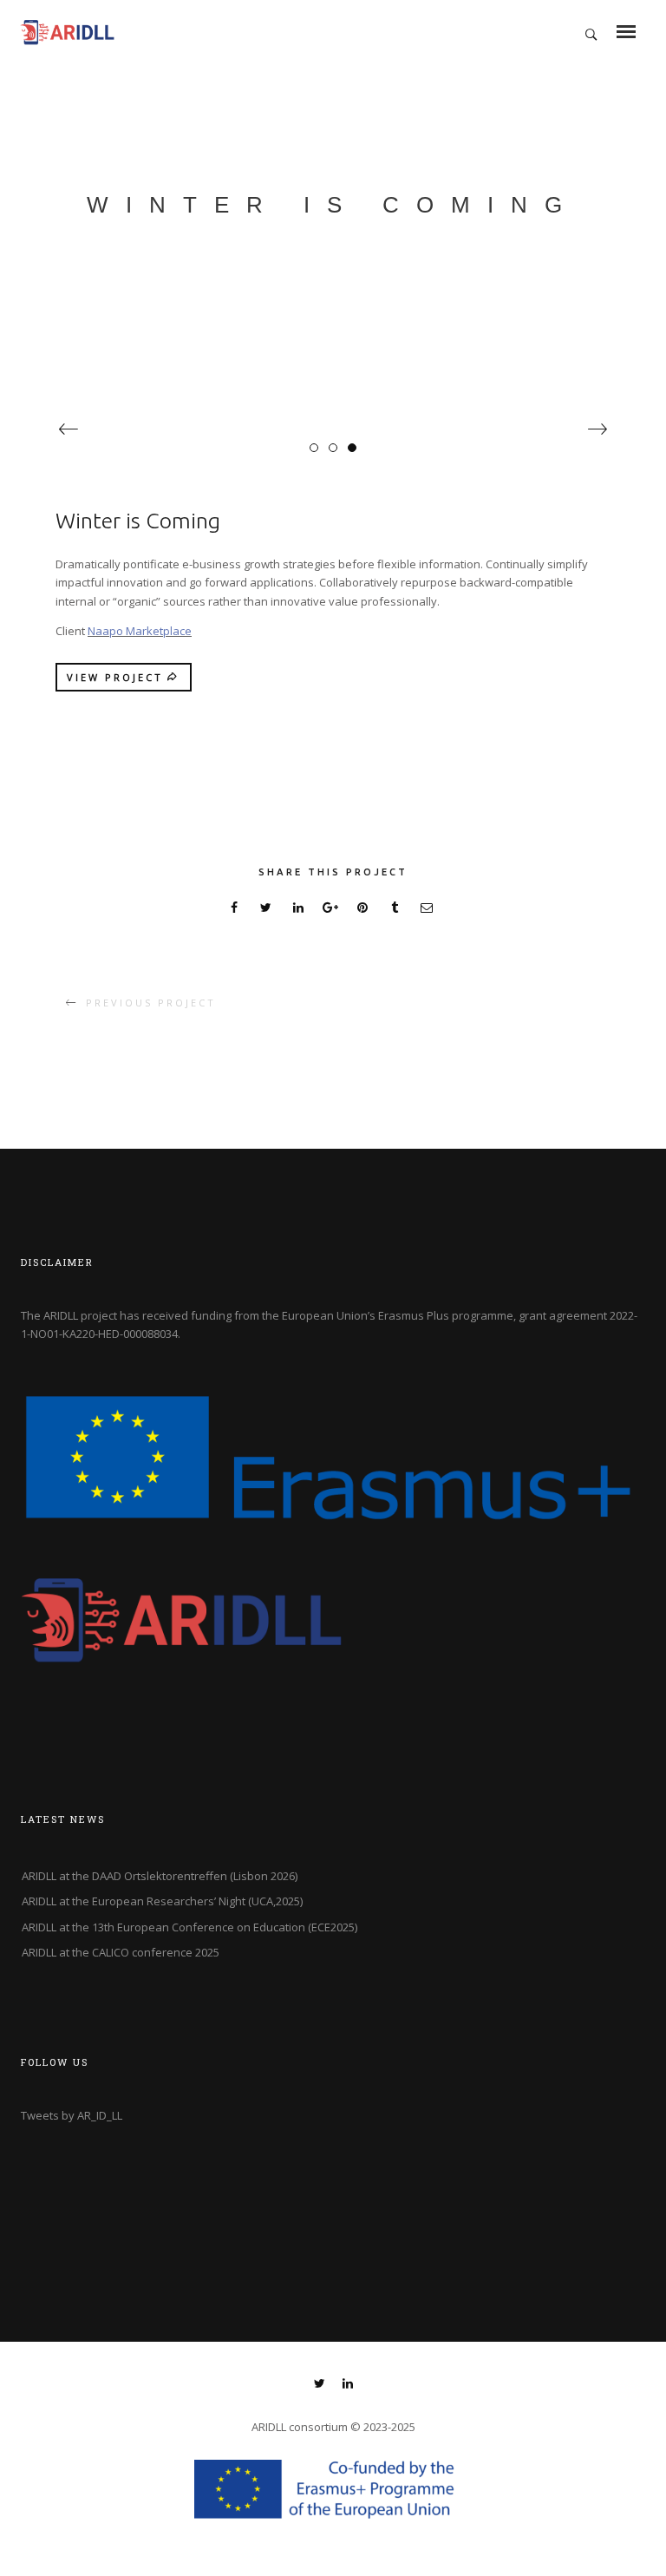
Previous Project (151, 1003)
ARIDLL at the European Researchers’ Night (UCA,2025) (162, 1901)
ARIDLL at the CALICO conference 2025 (121, 1952)
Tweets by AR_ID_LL (72, 2115)
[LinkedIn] (348, 2385)
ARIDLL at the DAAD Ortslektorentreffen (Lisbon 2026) (160, 1876)
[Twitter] (320, 2385)
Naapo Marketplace (140, 631)
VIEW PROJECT (115, 677)
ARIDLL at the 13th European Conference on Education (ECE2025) (189, 1927)
